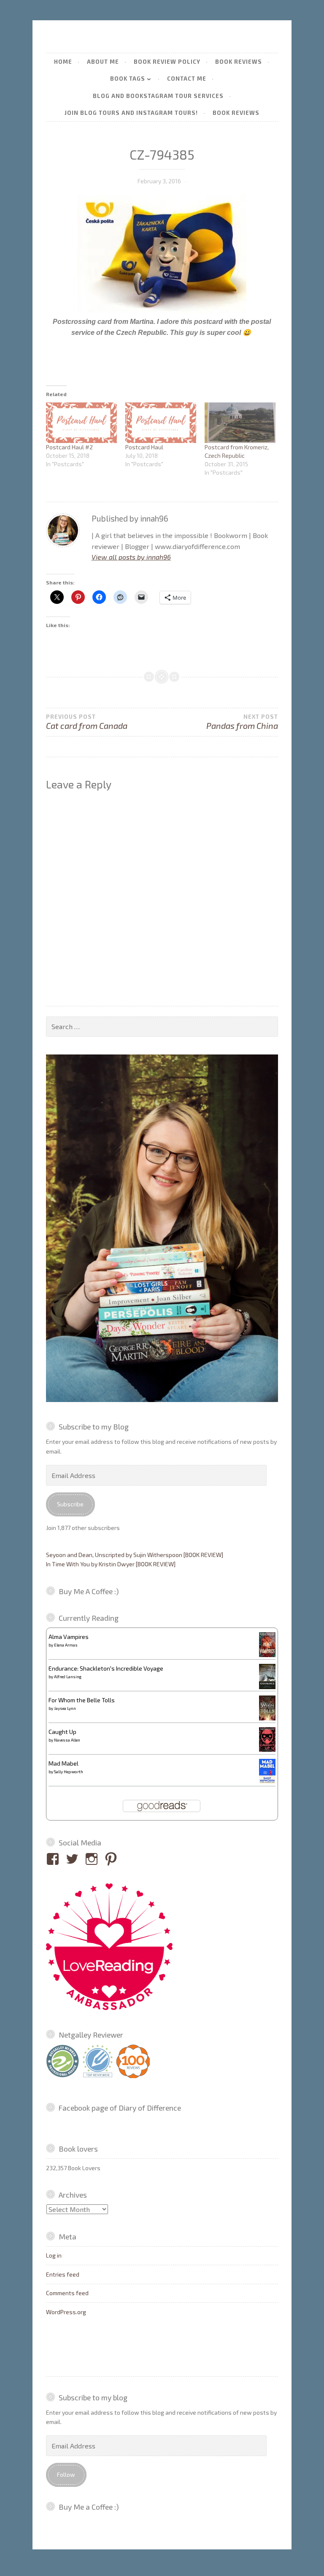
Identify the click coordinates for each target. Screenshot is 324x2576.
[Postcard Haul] (161, 423)
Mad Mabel (63, 1763)
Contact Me (187, 79)
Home (63, 62)
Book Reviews (239, 62)
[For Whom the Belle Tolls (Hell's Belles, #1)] (267, 1718)
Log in (54, 2255)
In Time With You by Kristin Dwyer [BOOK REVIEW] (111, 1564)
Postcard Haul (144, 447)
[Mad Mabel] (267, 1781)
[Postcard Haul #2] (81, 423)
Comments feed (67, 2293)
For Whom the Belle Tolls (82, 1700)
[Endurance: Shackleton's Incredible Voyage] (267, 1688)
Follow (66, 2474)
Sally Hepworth (69, 1772)
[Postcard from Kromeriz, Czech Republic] (240, 423)
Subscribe (70, 1504)
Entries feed (63, 2274)
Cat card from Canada (87, 722)
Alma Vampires (69, 1637)
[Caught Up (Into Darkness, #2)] (267, 1749)
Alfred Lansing (68, 1677)
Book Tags (128, 79)
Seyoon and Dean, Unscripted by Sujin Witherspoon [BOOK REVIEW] (135, 1555)
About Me (103, 62)
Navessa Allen (67, 1740)
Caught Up (62, 1732)
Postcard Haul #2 (69, 447)
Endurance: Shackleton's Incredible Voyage (106, 1668)
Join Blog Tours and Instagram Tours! (131, 113)
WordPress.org (66, 2312)
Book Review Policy (167, 62)
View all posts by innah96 (131, 557)
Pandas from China (242, 722)
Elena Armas (66, 1645)
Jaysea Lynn (65, 1708)
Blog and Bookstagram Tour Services (158, 96)
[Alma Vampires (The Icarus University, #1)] (267, 1655)
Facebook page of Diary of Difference (120, 2108)
